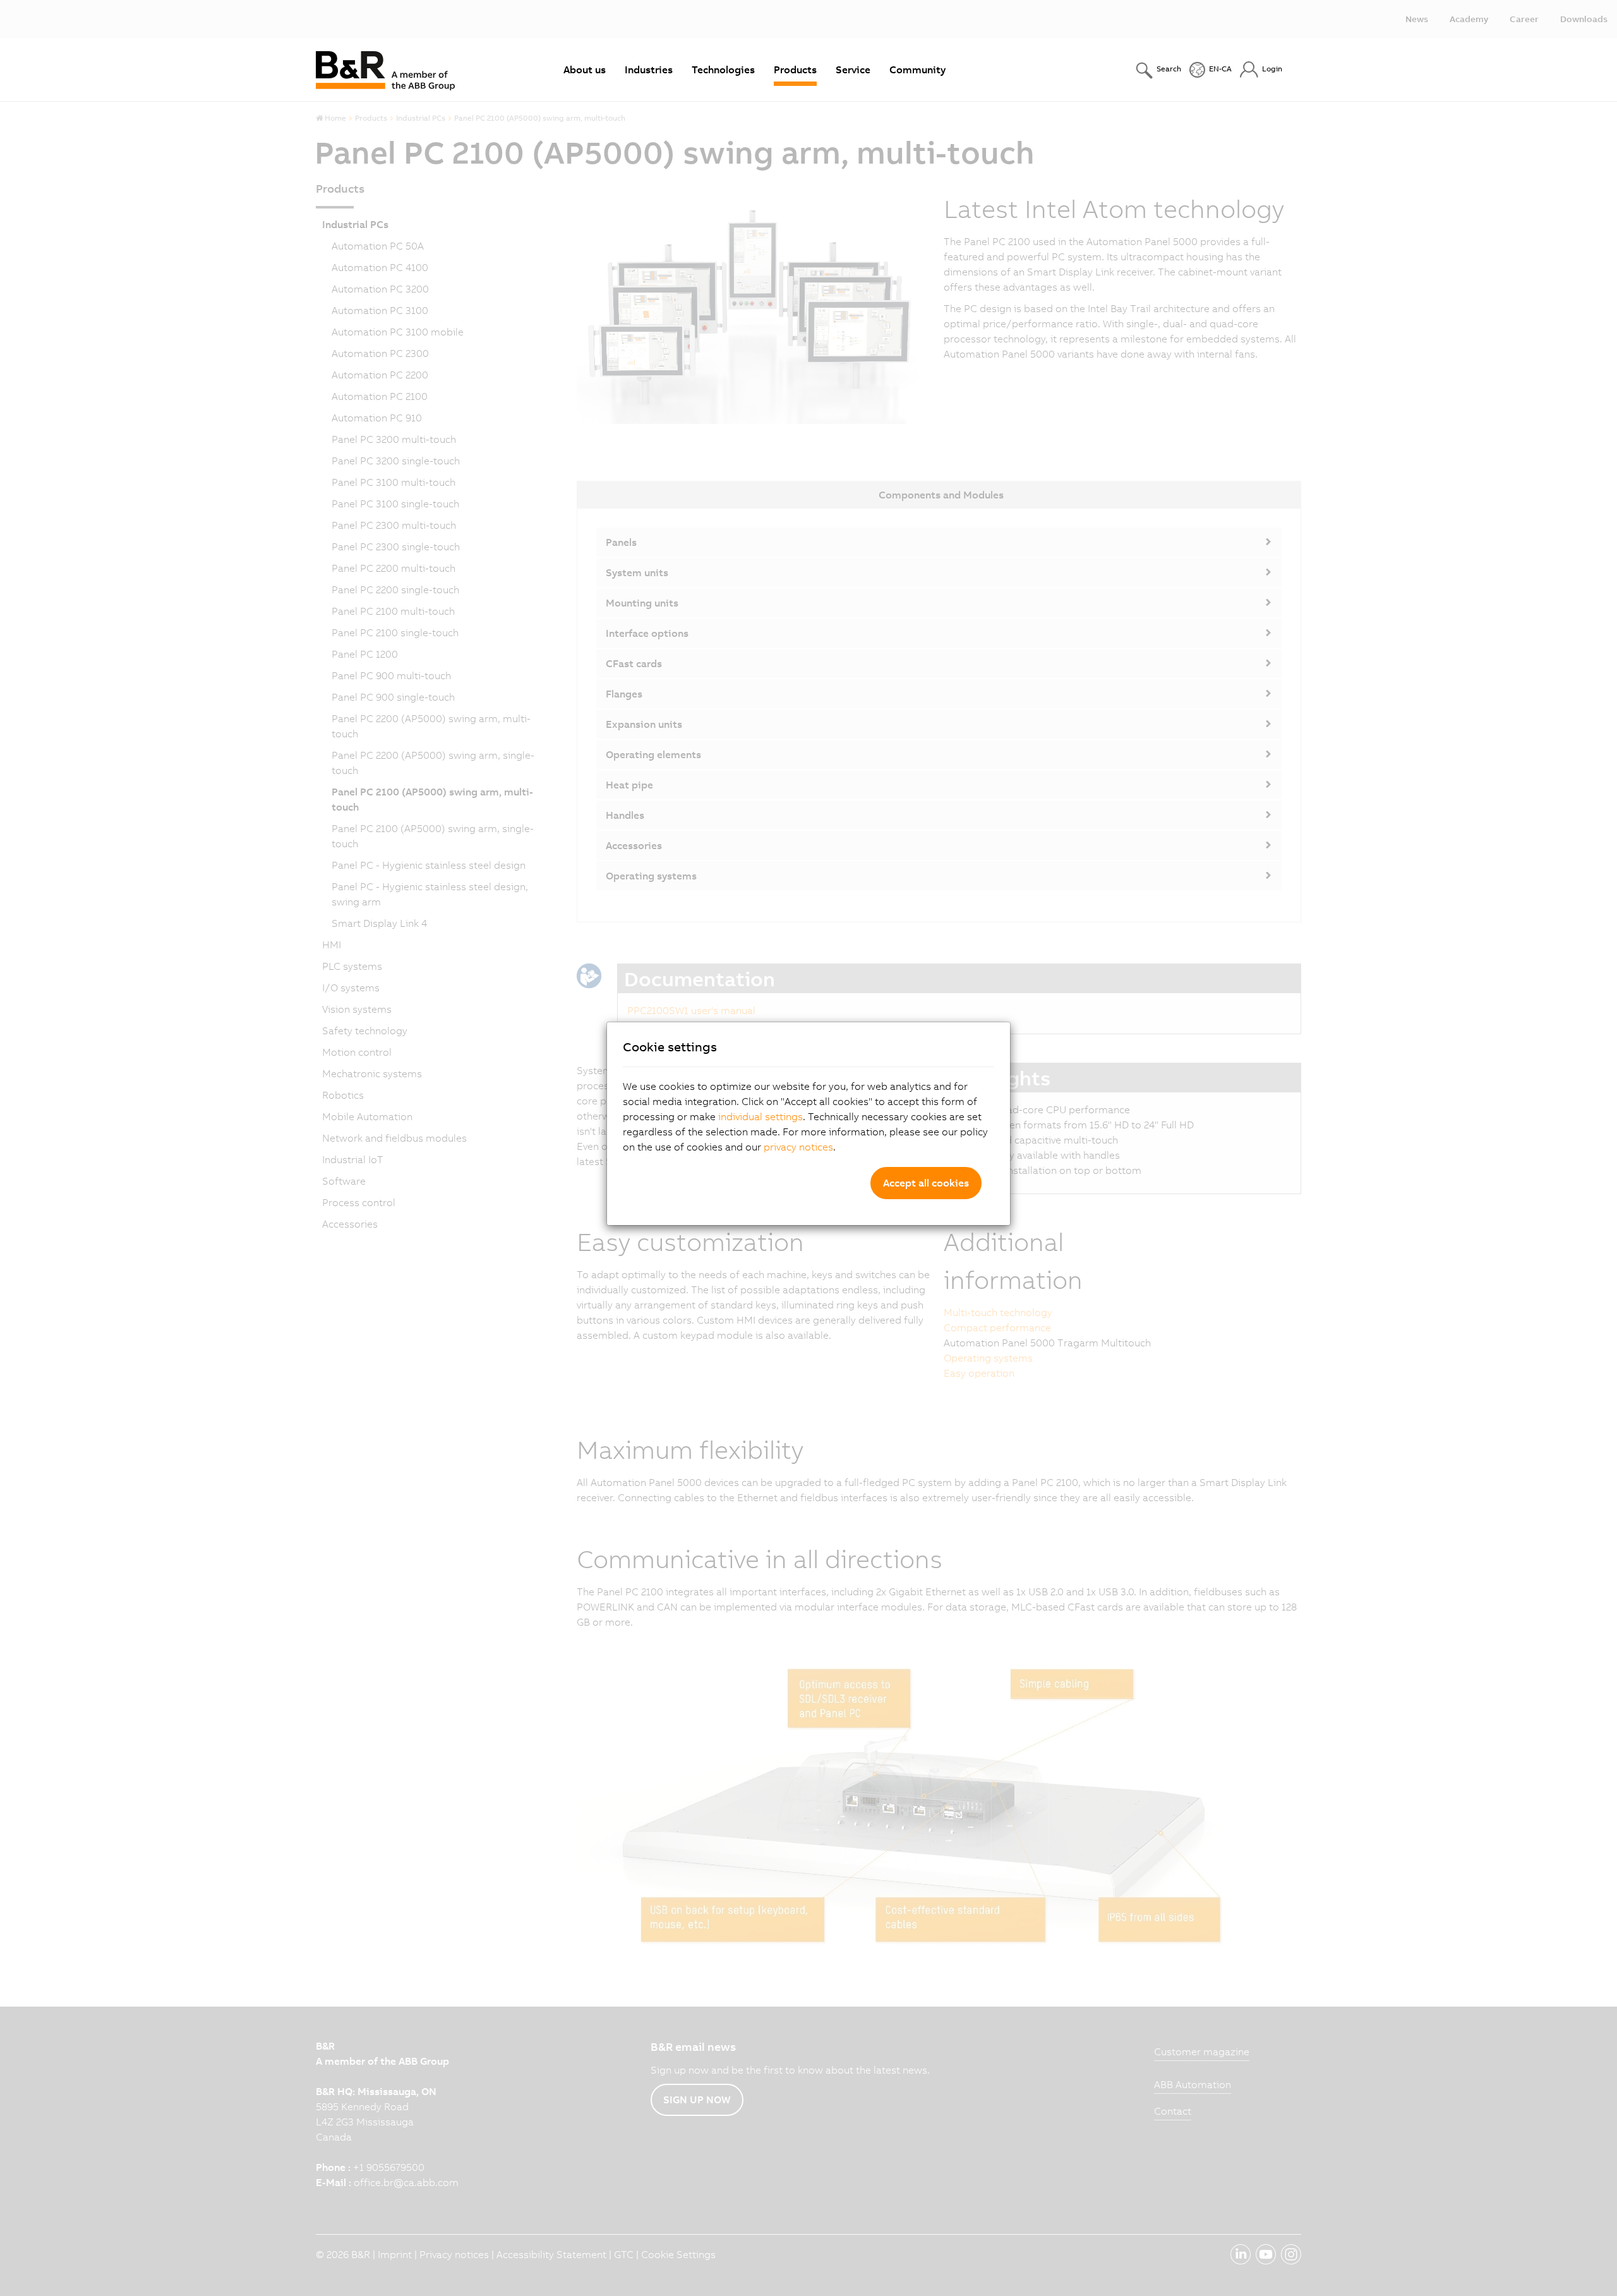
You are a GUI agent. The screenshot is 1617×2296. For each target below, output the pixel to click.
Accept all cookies (926, 1183)
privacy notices (798, 1147)
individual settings (760, 1116)
